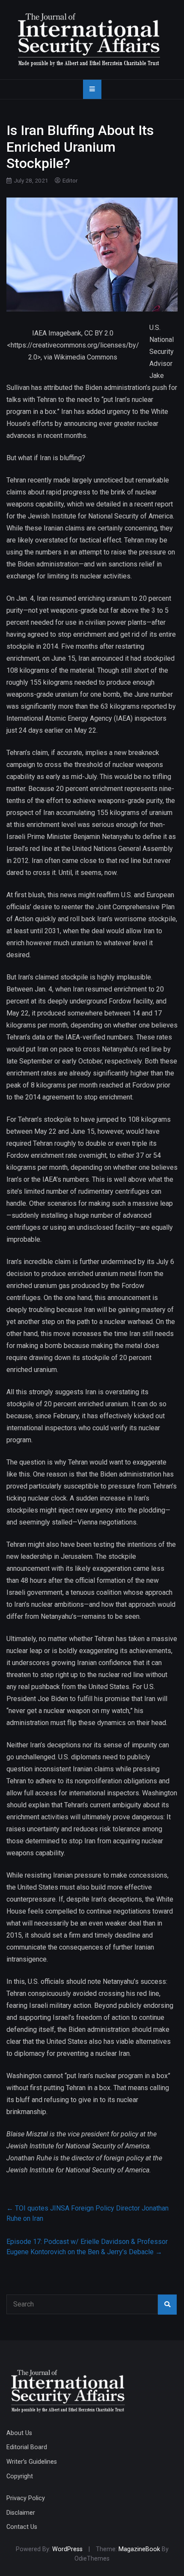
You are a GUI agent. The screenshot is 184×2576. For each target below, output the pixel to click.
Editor (70, 180)
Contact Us (22, 2527)
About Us (19, 2433)
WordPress (67, 2549)
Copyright (20, 2476)
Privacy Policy (26, 2498)
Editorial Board (27, 2447)
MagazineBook (139, 2549)
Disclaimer (21, 2513)
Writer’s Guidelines (32, 2462)
